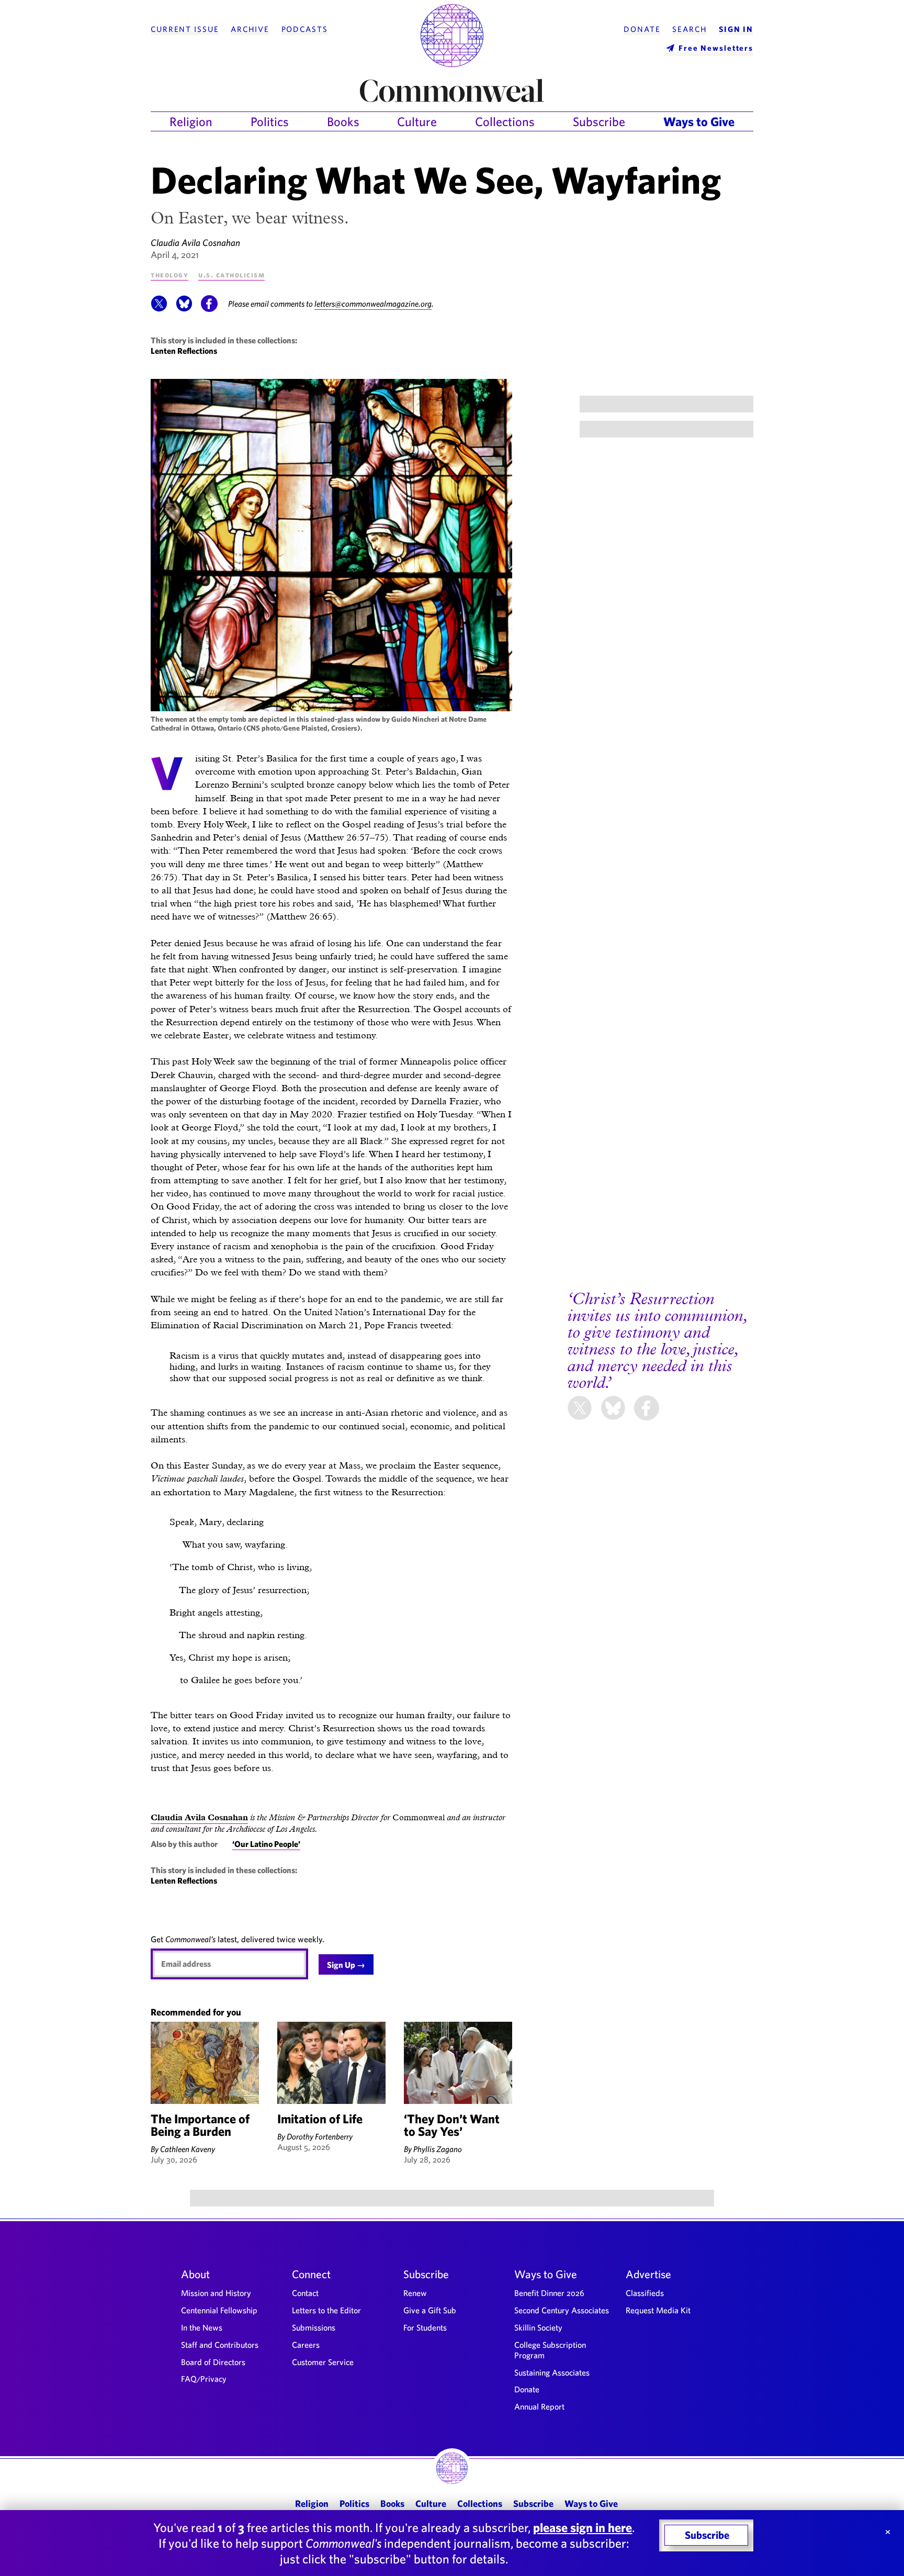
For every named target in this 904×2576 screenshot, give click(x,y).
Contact (305, 2293)
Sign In (736, 29)
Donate (642, 29)
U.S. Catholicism (231, 275)
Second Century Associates (562, 2310)
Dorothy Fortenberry (320, 2136)
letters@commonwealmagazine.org (373, 304)
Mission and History (216, 2293)
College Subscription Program (550, 2350)
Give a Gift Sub (430, 2310)
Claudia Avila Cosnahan (195, 243)
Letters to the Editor (326, 2310)
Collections (505, 121)
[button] (159, 309)
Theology (169, 275)
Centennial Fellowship (219, 2310)
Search (690, 29)
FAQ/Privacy (204, 2379)
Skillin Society (538, 2327)
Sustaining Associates (552, 2372)
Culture (417, 121)
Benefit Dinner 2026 (549, 2293)
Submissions (314, 2327)
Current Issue (185, 29)
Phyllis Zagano (438, 2149)
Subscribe (599, 121)
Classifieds (645, 2293)
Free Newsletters (716, 48)
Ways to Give (699, 121)
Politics (270, 121)
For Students (425, 2327)
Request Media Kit (658, 2310)
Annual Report (539, 2406)
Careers (306, 2345)
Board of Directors (213, 2362)
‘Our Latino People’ (266, 1844)
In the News (202, 2327)
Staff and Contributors (220, 2345)
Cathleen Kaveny (188, 2149)
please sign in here (583, 2527)
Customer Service (323, 2362)
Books (343, 121)
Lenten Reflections (184, 351)
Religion (191, 121)
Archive (250, 29)
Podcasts (305, 29)
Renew (415, 2293)
